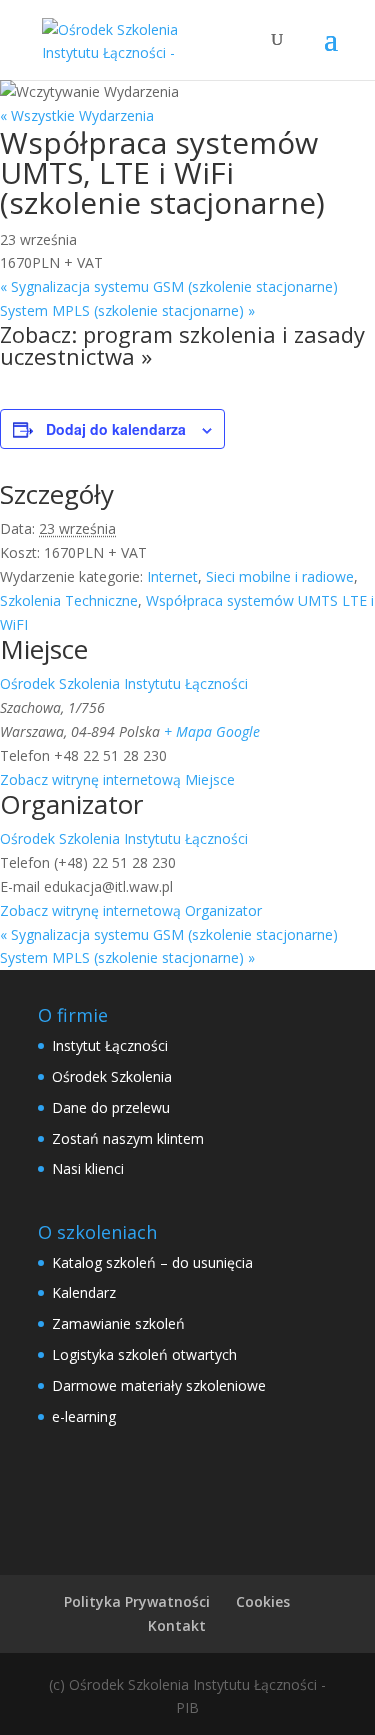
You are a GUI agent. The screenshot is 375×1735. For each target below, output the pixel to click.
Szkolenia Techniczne (69, 600)
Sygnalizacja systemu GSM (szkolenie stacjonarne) (169, 286)
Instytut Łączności (110, 1045)
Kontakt (177, 1625)
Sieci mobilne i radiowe (280, 576)
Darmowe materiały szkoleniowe (159, 1385)
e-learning (84, 1416)
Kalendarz (84, 1292)
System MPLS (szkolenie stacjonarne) (127, 310)
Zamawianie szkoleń (118, 1323)
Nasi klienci (88, 1168)
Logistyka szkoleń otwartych (144, 1354)
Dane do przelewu (111, 1107)
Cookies (263, 1601)
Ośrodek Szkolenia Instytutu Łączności (124, 683)
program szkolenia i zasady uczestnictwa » (182, 345)
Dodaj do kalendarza (116, 429)
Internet (172, 576)
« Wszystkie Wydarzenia (77, 115)
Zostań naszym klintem (128, 1138)
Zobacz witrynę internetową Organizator (131, 910)
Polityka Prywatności (137, 1601)
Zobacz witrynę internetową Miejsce (117, 779)
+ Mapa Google (212, 731)
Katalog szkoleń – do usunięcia (152, 1262)
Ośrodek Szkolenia (112, 1076)
